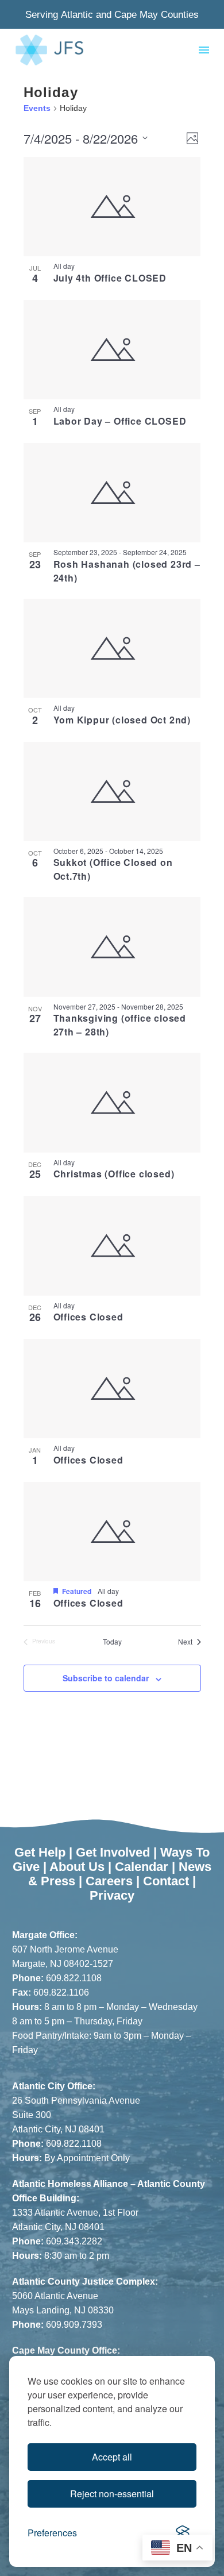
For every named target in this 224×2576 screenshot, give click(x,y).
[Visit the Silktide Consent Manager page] (183, 2533)
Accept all (112, 2457)
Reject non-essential (112, 2494)
